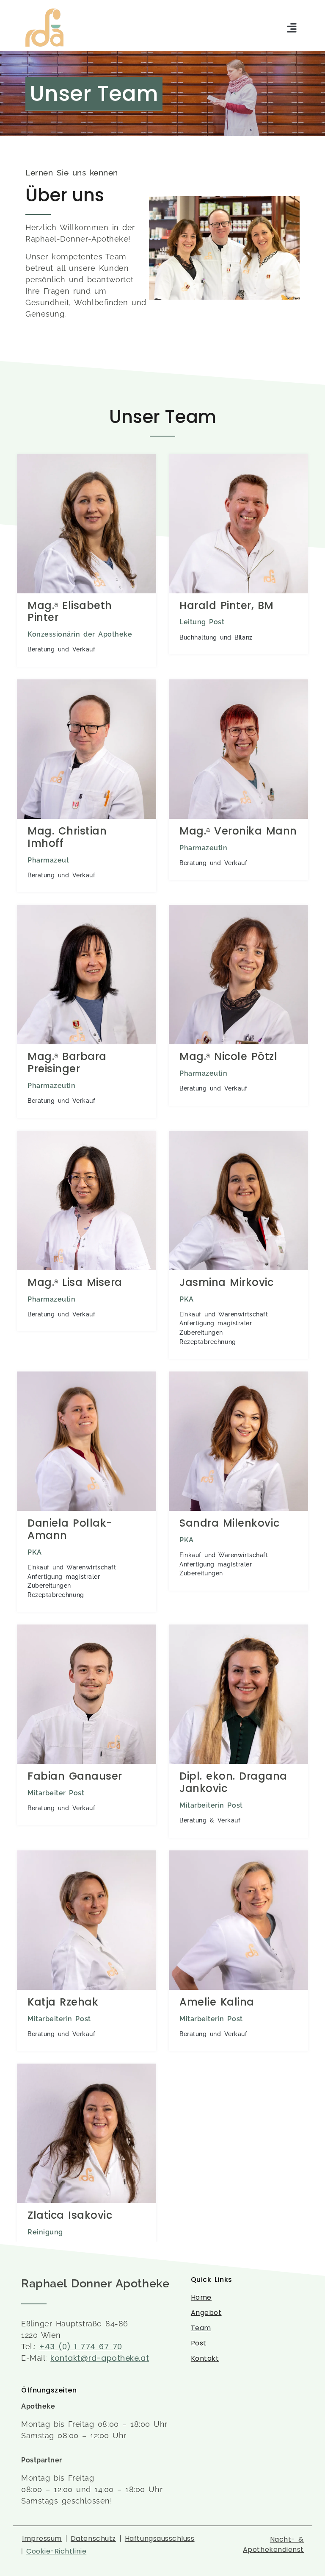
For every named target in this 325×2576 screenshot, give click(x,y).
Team (201, 2328)
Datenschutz (93, 2539)
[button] (292, 28)
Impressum (42, 2539)
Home (201, 2297)
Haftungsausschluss (160, 2539)
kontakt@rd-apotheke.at (100, 2358)
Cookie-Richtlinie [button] (56, 2551)
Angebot (206, 2313)
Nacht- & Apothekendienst (273, 2544)
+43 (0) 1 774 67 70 (81, 2346)
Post (199, 2343)
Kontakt (205, 2358)
